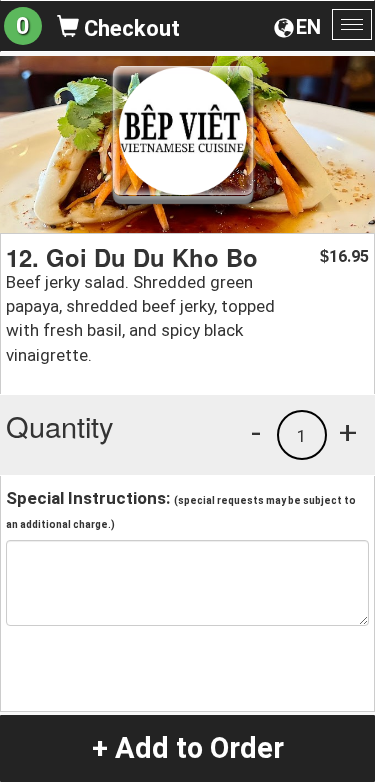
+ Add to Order (188, 748)
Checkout (129, 28)
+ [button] (348, 432)
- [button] (256, 432)
